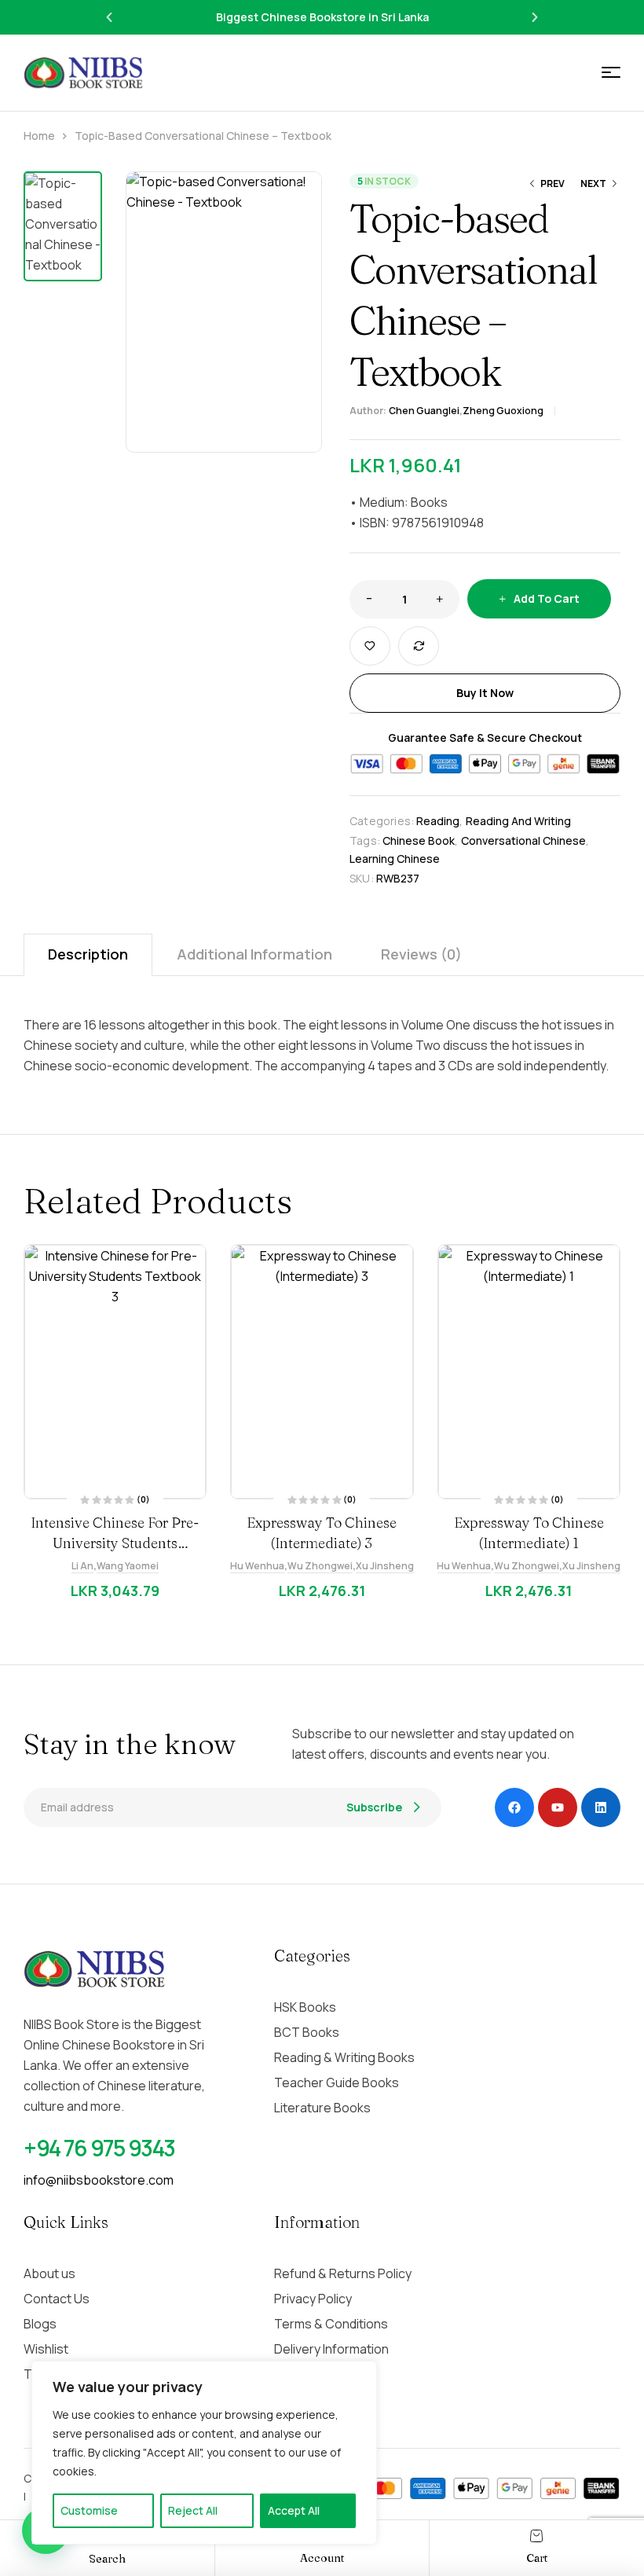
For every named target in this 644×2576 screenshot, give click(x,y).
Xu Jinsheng (385, 1566)
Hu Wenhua (257, 1566)
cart (537, 2558)
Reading (438, 821)
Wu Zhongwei (320, 1566)
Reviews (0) (421, 954)
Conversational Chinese (523, 840)
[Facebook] (514, 1807)
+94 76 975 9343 (99, 2148)
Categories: (382, 821)
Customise (89, 2510)
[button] (109, 17)
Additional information (254, 954)
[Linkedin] (601, 1807)
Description (88, 954)
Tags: (365, 840)
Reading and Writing (518, 821)
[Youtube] (558, 1807)
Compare (419, 646)
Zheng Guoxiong (503, 411)
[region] (204, 2453)
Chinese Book (419, 840)
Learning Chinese (395, 859)
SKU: (362, 878)
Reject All (193, 2510)
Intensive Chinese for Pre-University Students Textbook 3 (115, 1543)
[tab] (88, 954)
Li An (82, 1566)
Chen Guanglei (424, 411)
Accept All (294, 2510)
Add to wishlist (370, 646)
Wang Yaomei (128, 1566)
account (322, 2558)
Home (39, 136)
